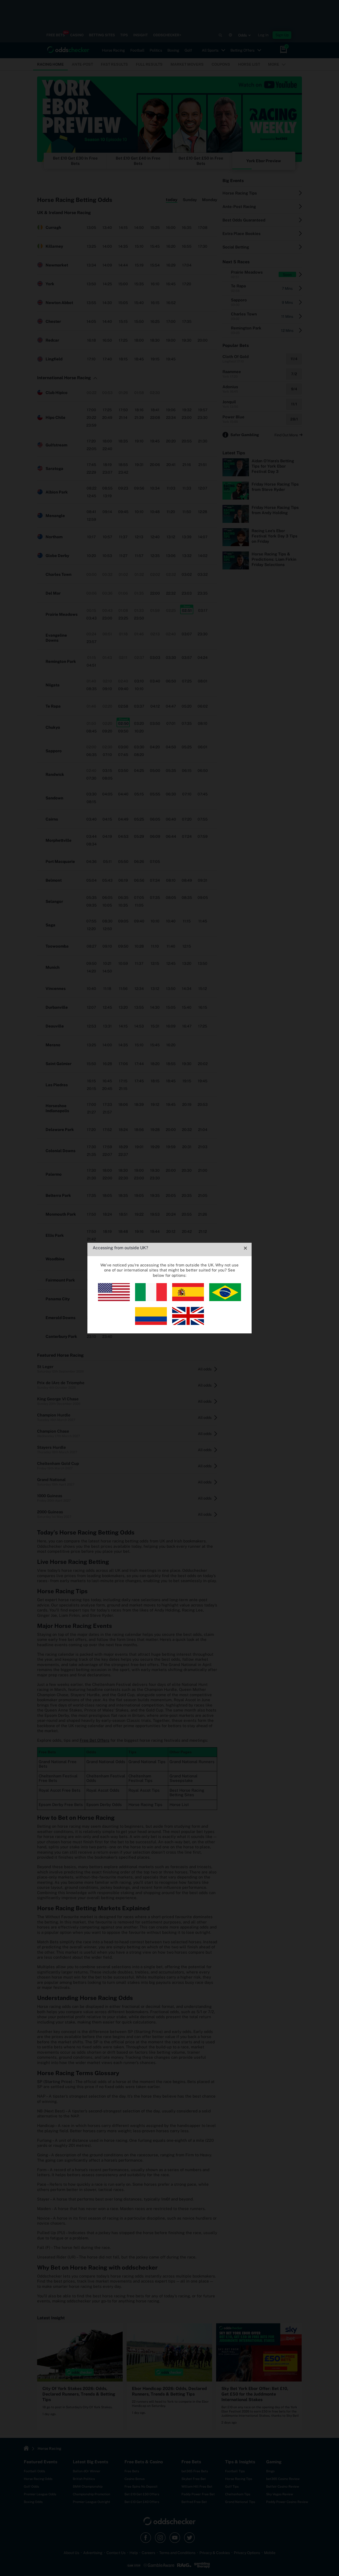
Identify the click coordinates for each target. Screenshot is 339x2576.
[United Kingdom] (188, 1323)
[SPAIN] (188, 1300)
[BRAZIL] (225, 1300)
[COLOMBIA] (151, 1323)
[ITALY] (151, 1300)
